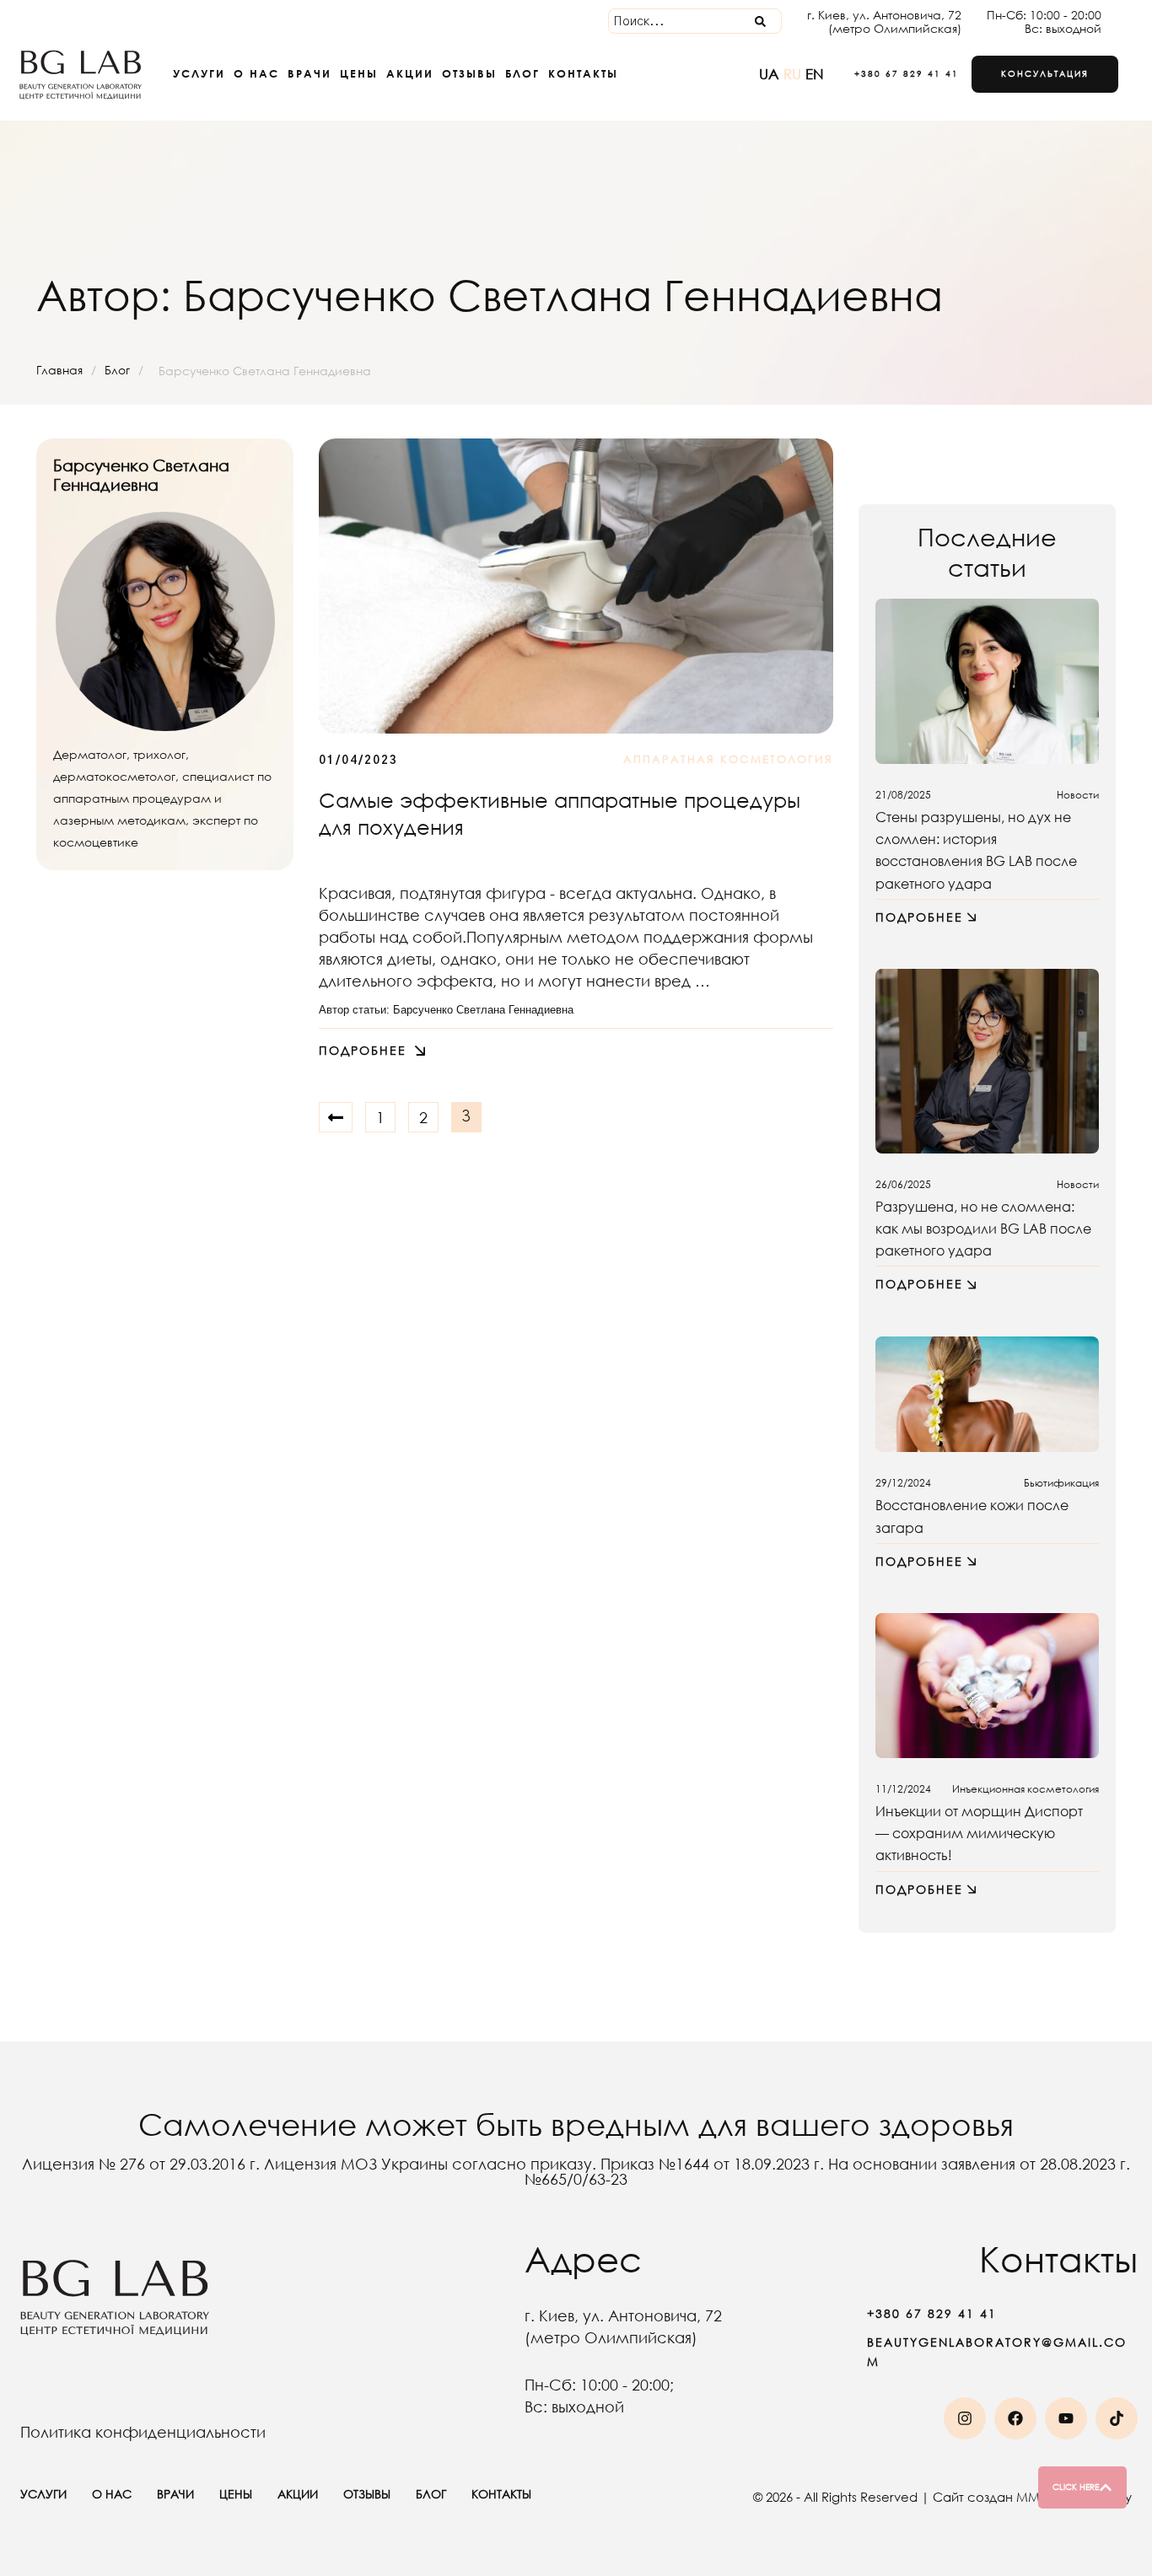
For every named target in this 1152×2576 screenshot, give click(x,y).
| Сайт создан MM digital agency (1026, 2497)
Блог (522, 73)
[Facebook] (1015, 2418)
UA (771, 74)
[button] (898, 74)
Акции (410, 73)
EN (815, 74)
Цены (359, 73)
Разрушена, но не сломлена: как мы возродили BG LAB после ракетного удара (983, 1228)
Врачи (310, 73)
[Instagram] (965, 2418)
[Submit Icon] (760, 21)
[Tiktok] (1117, 2418)
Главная (59, 370)
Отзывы (469, 73)
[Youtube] (1066, 2418)
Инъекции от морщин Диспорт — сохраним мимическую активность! (979, 1833)
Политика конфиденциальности (143, 2432)
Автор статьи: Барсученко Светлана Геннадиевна (446, 1010)
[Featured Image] (576, 586)
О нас (256, 73)
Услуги (199, 73)
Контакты (583, 73)
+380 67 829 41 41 (932, 2313)
